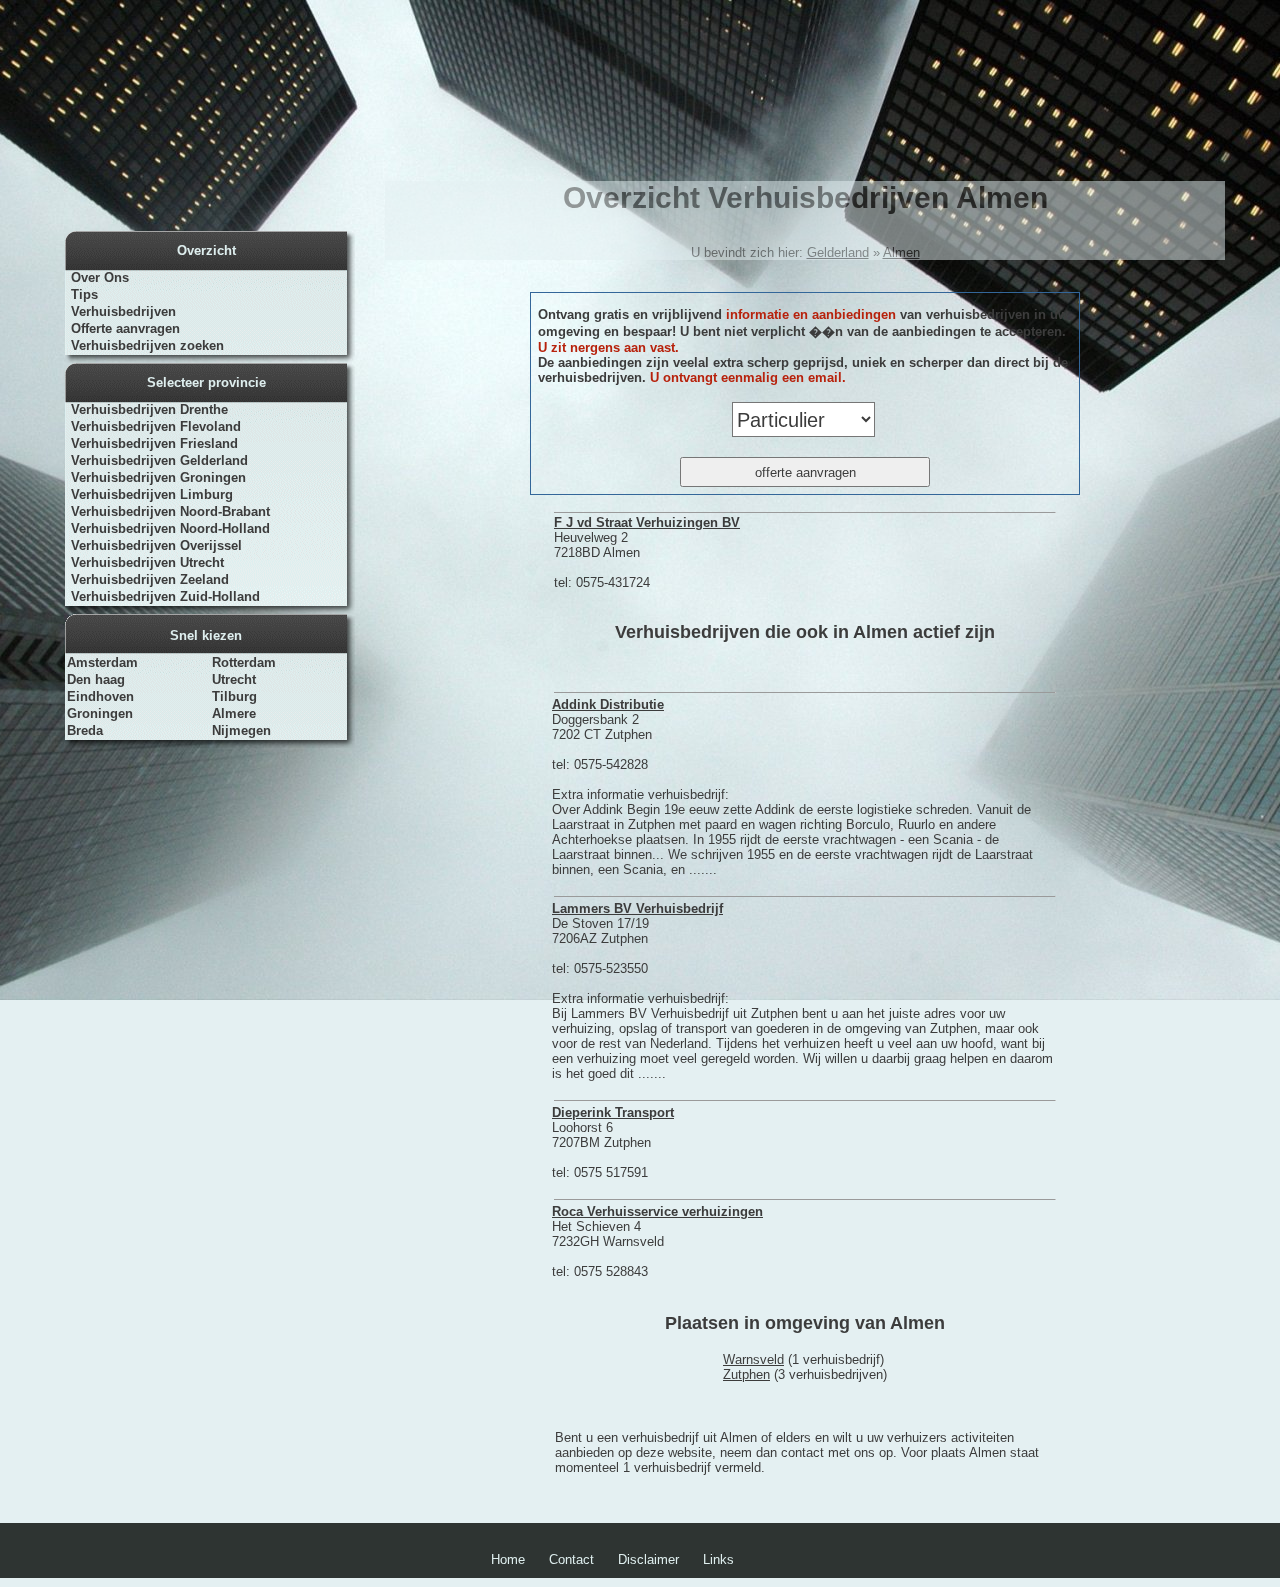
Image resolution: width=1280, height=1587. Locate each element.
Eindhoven (100, 696)
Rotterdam (244, 662)
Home (508, 1559)
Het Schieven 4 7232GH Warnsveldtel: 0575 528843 (657, 1241)
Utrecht (234, 679)
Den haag (96, 679)
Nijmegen (241, 730)
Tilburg (234, 696)
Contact (571, 1559)
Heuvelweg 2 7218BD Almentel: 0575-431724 (647, 552)
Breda (85, 730)
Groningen (100, 713)
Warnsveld (753, 1359)
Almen (901, 252)
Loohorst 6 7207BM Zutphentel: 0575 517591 (613, 1142)
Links (718, 1559)
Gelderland (838, 252)
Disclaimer (648, 1559)
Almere (234, 713)
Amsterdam (102, 662)
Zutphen (746, 1374)
